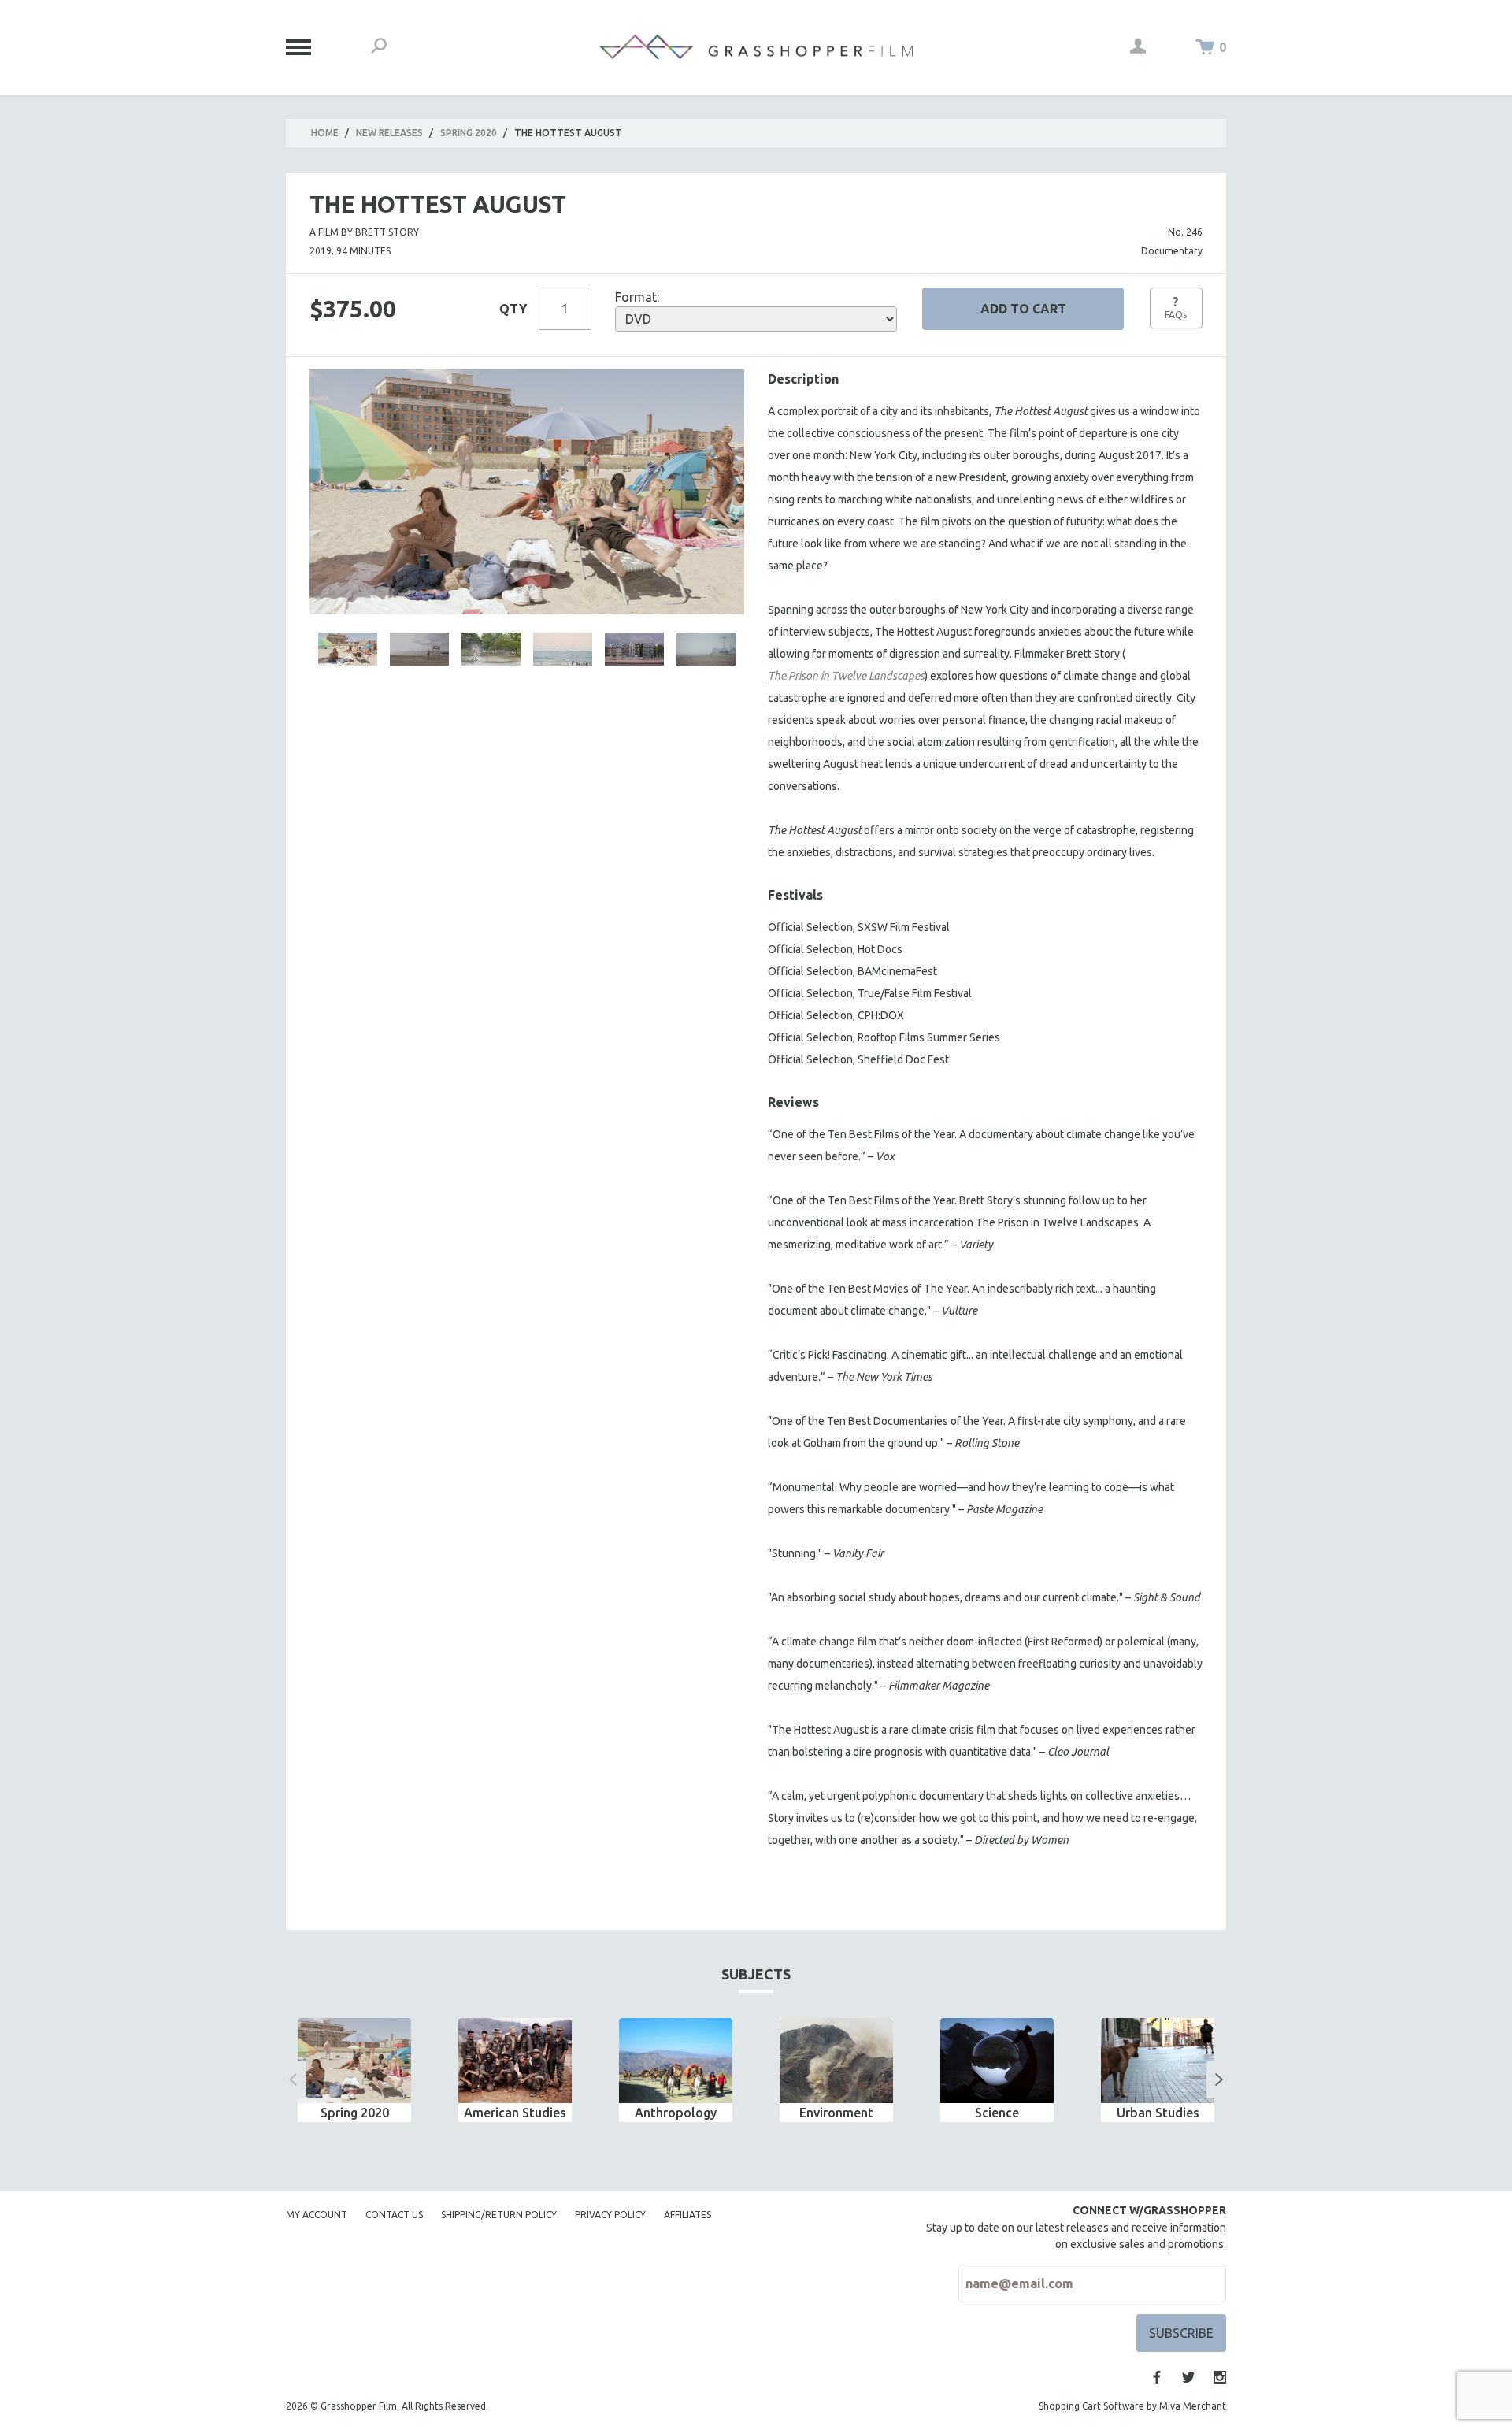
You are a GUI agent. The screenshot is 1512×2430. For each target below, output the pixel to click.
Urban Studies (1158, 2113)
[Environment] (836, 2061)
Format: (637, 297)
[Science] (997, 2061)
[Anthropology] (676, 2061)
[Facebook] (1157, 2377)
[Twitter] (1188, 2377)
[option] (354, 2070)
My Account (317, 2215)
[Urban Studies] (1158, 2061)
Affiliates (687, 2215)
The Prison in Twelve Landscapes (846, 676)
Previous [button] (293, 2079)
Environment (836, 2113)
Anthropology (676, 2113)
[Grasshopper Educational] (756, 47)
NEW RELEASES (389, 133)
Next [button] (1219, 2079)
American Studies (515, 2113)
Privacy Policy (610, 2215)
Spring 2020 (469, 133)
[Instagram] (1220, 2377)
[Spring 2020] (354, 2061)
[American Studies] (515, 2061)
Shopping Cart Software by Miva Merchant (1132, 2406)
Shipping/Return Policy (499, 2215)
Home (325, 133)
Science (997, 2113)
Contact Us (394, 2215)
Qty (513, 309)
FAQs (1176, 307)
